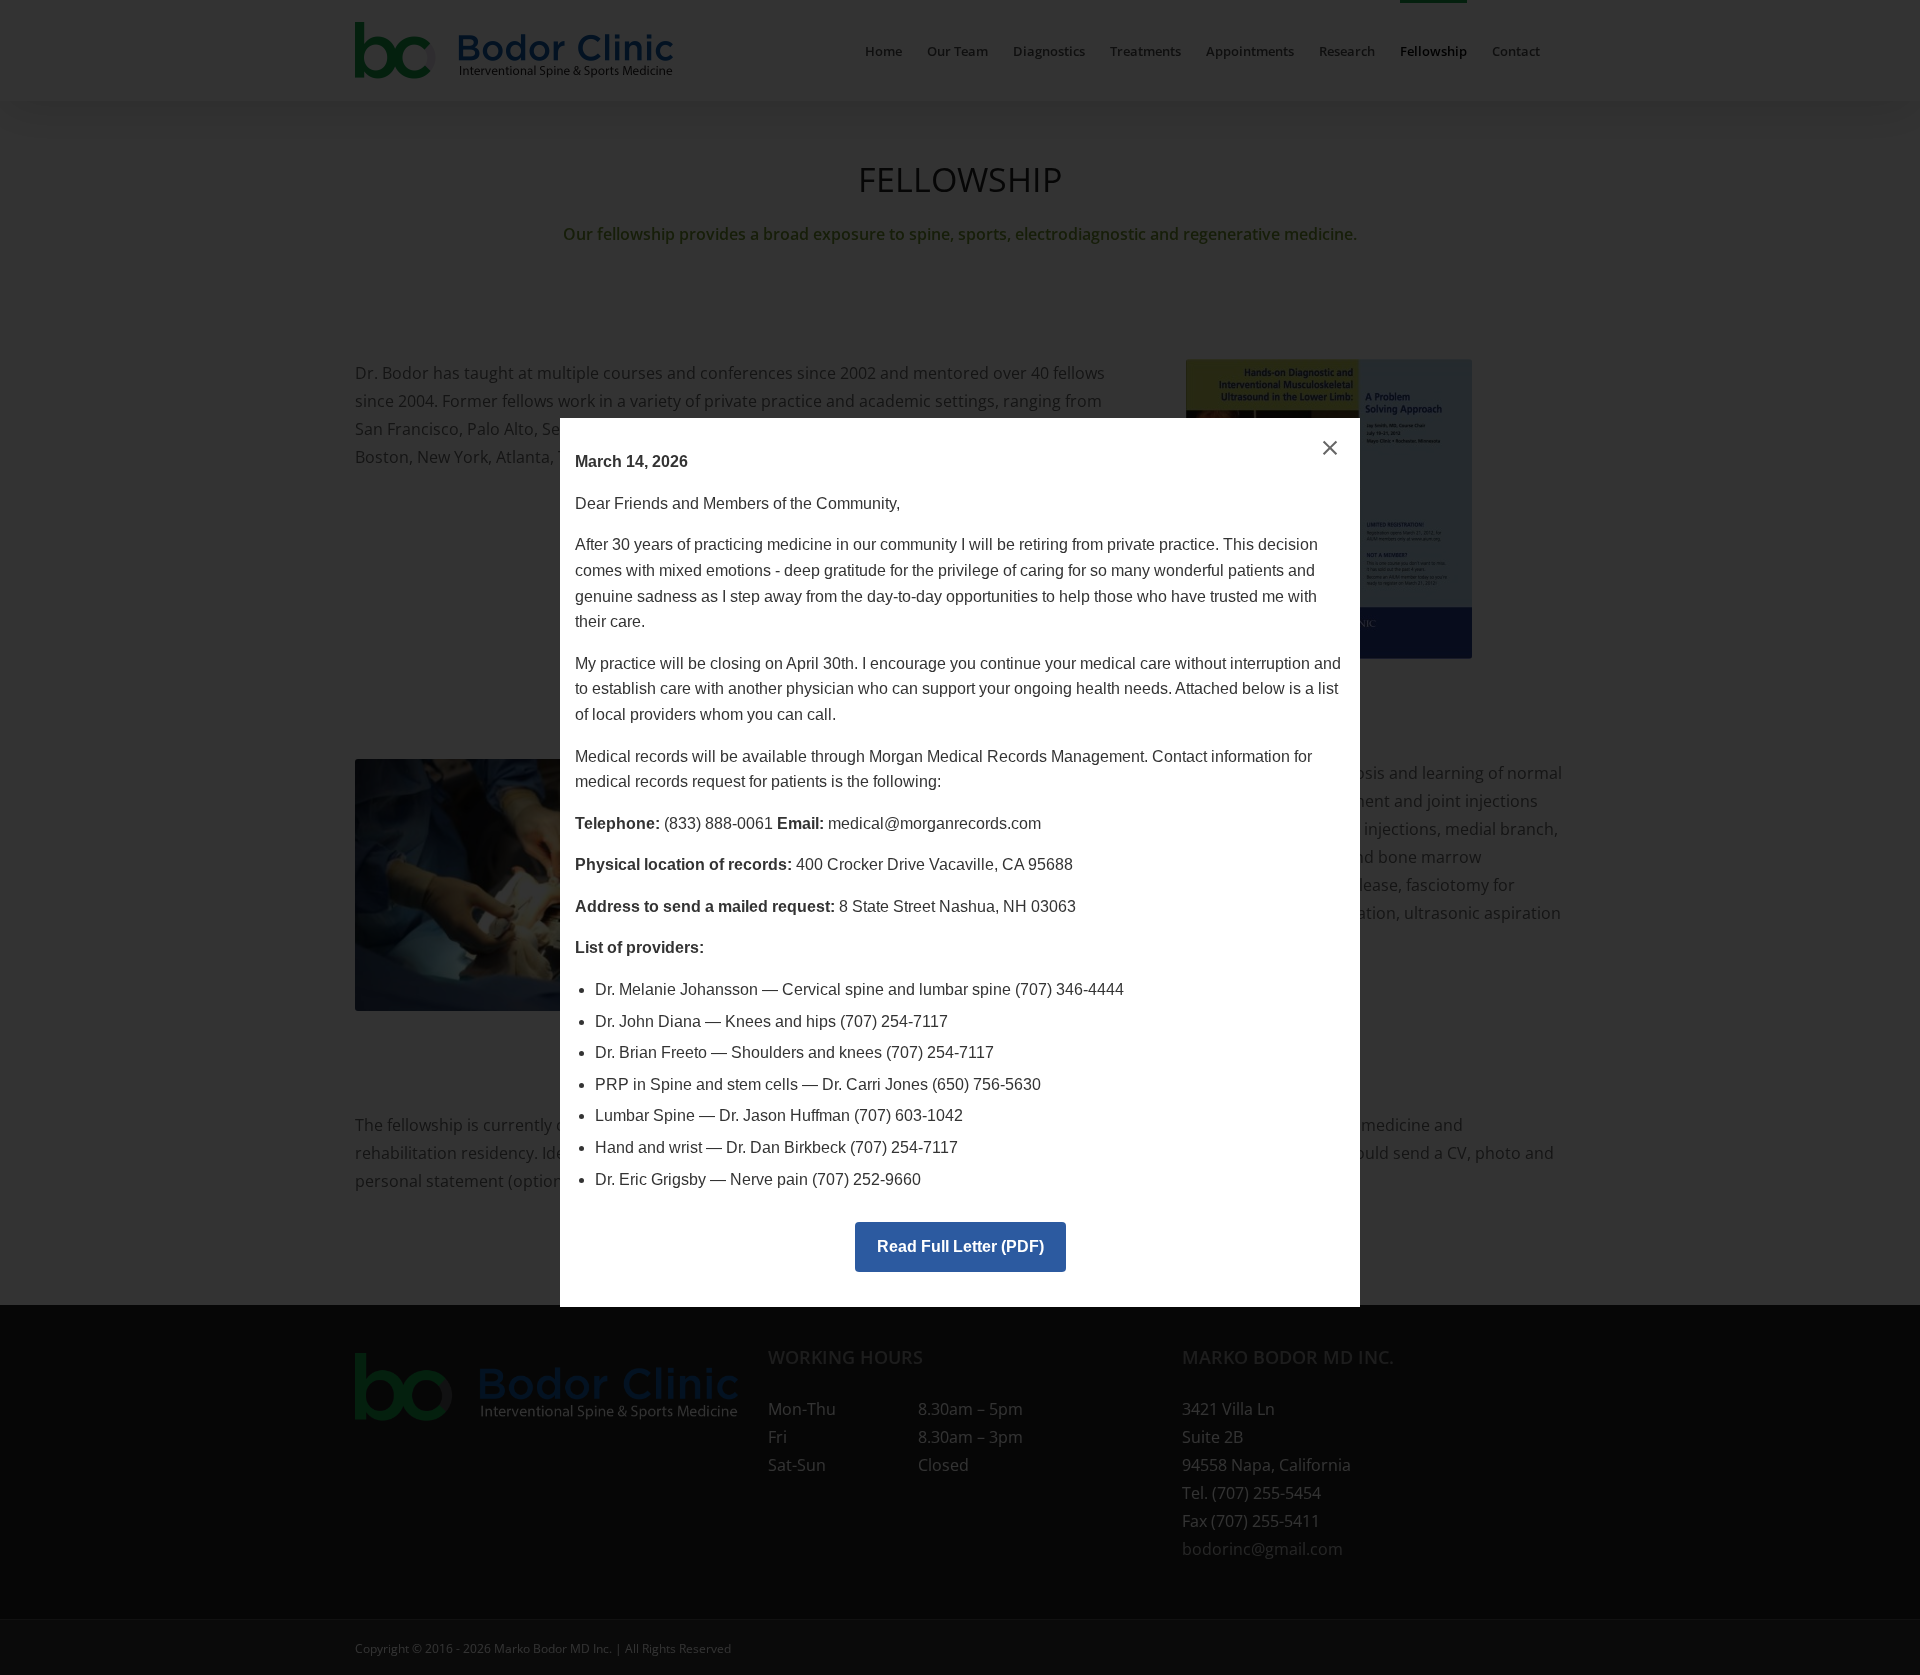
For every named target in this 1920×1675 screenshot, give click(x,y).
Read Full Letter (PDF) (960, 1246)
